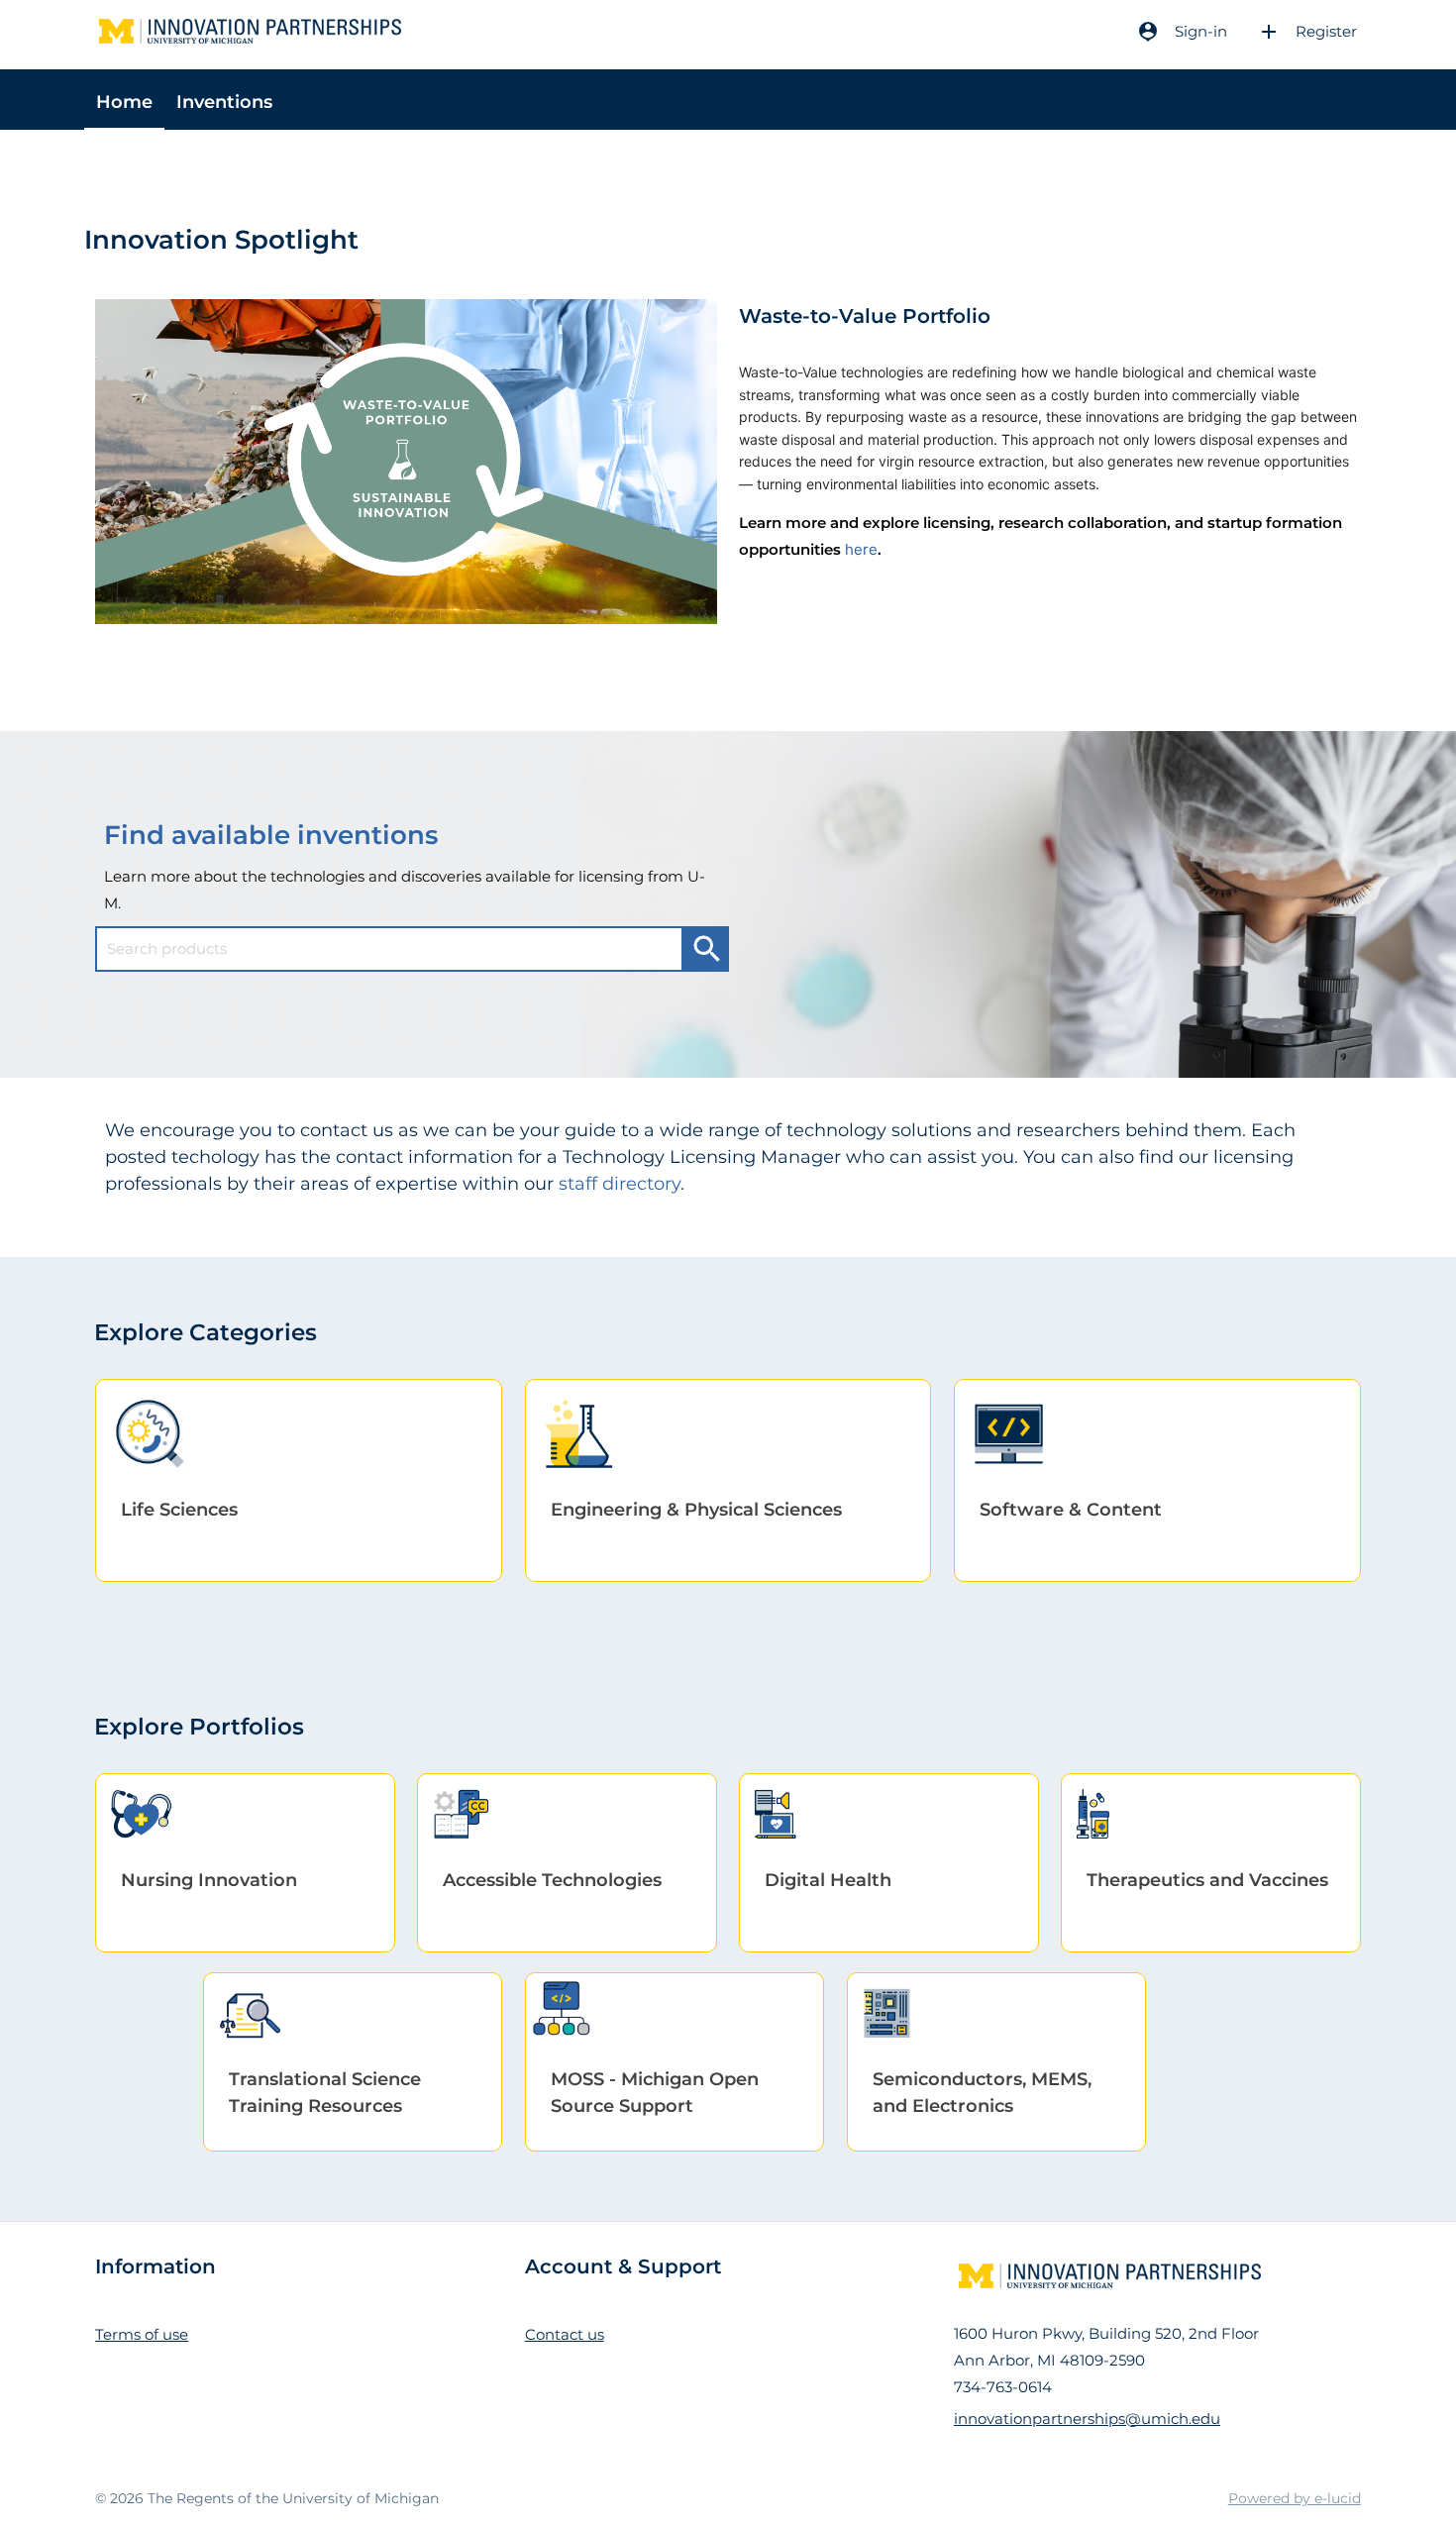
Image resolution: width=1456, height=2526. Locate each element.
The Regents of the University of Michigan (293, 2498)
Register (1307, 32)
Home (124, 102)
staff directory (620, 1184)
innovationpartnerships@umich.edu (1087, 2419)
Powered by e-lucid (1295, 2498)
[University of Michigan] (245, 31)
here (861, 549)
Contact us (565, 2334)
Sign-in (1182, 32)
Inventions (224, 102)
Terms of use (142, 2334)
